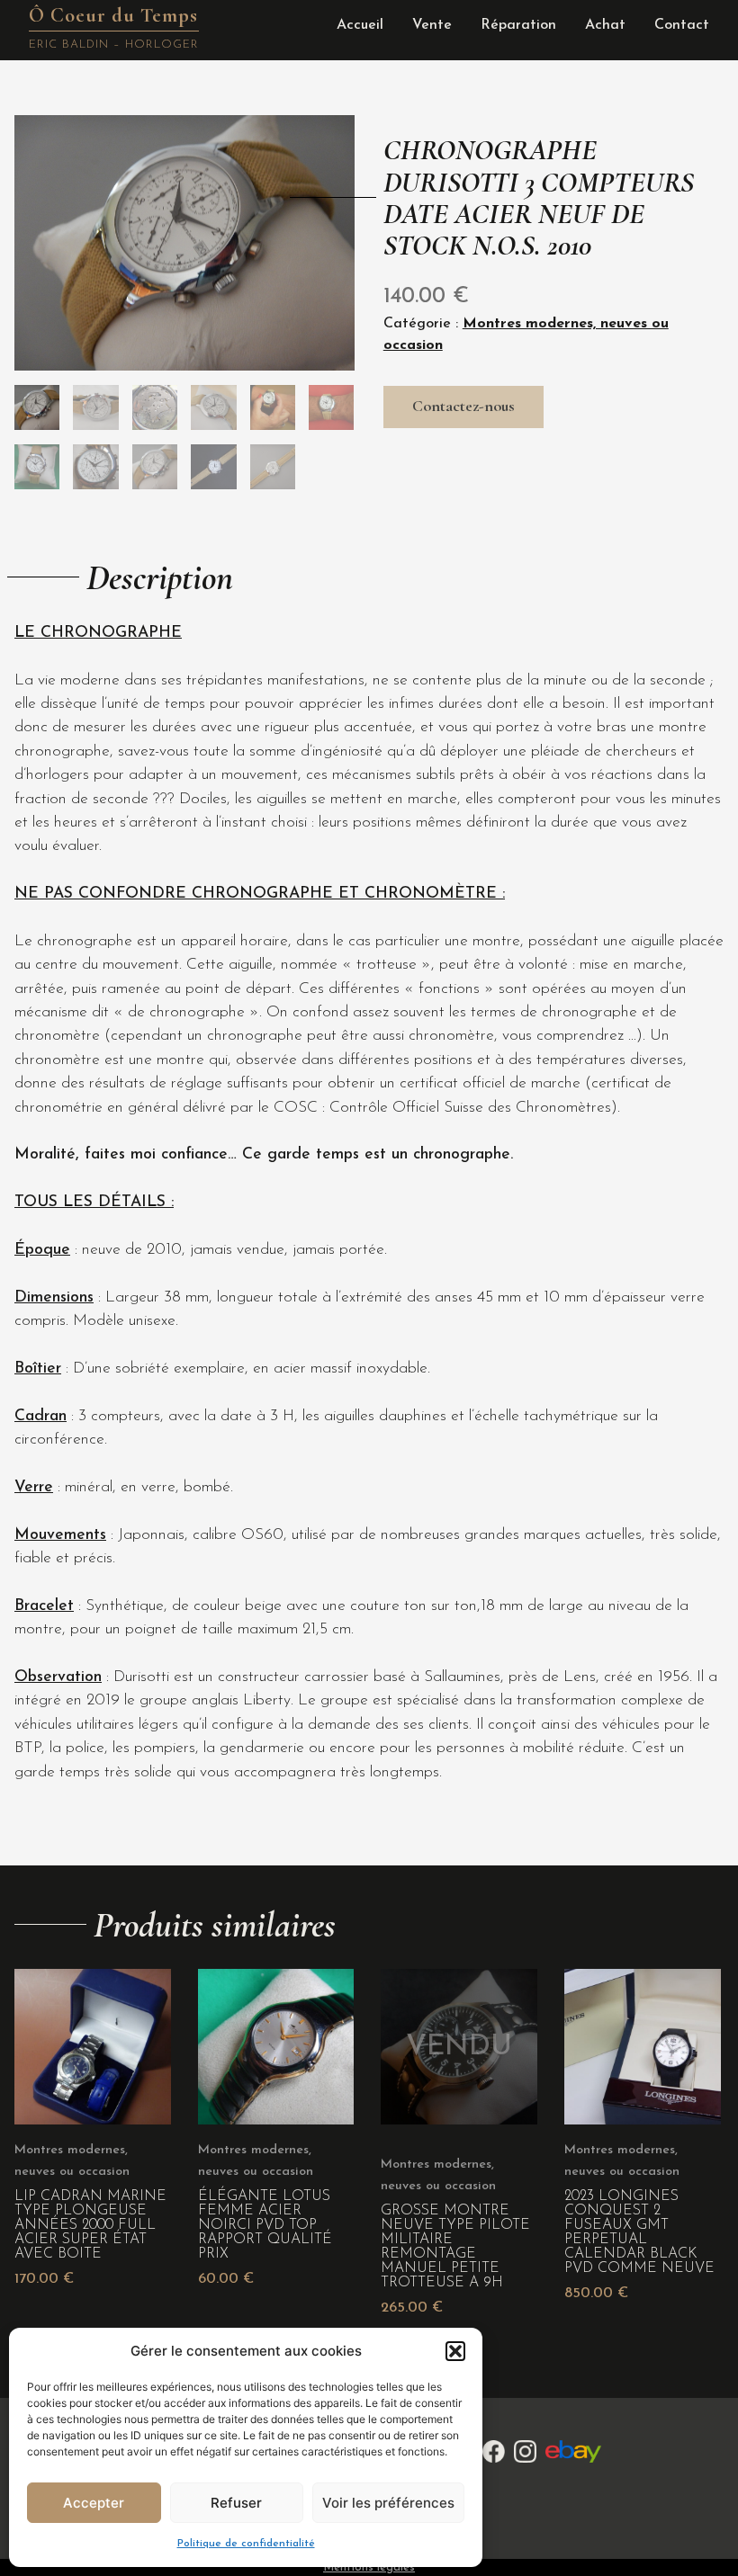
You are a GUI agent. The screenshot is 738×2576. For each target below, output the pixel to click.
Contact (682, 25)
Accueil (360, 25)
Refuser (236, 2503)
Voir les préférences (388, 2503)
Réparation (518, 25)
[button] (455, 2351)
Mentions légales (369, 2567)
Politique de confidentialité (246, 2544)
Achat (605, 25)
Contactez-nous (463, 406)
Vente (432, 25)
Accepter (94, 2503)
